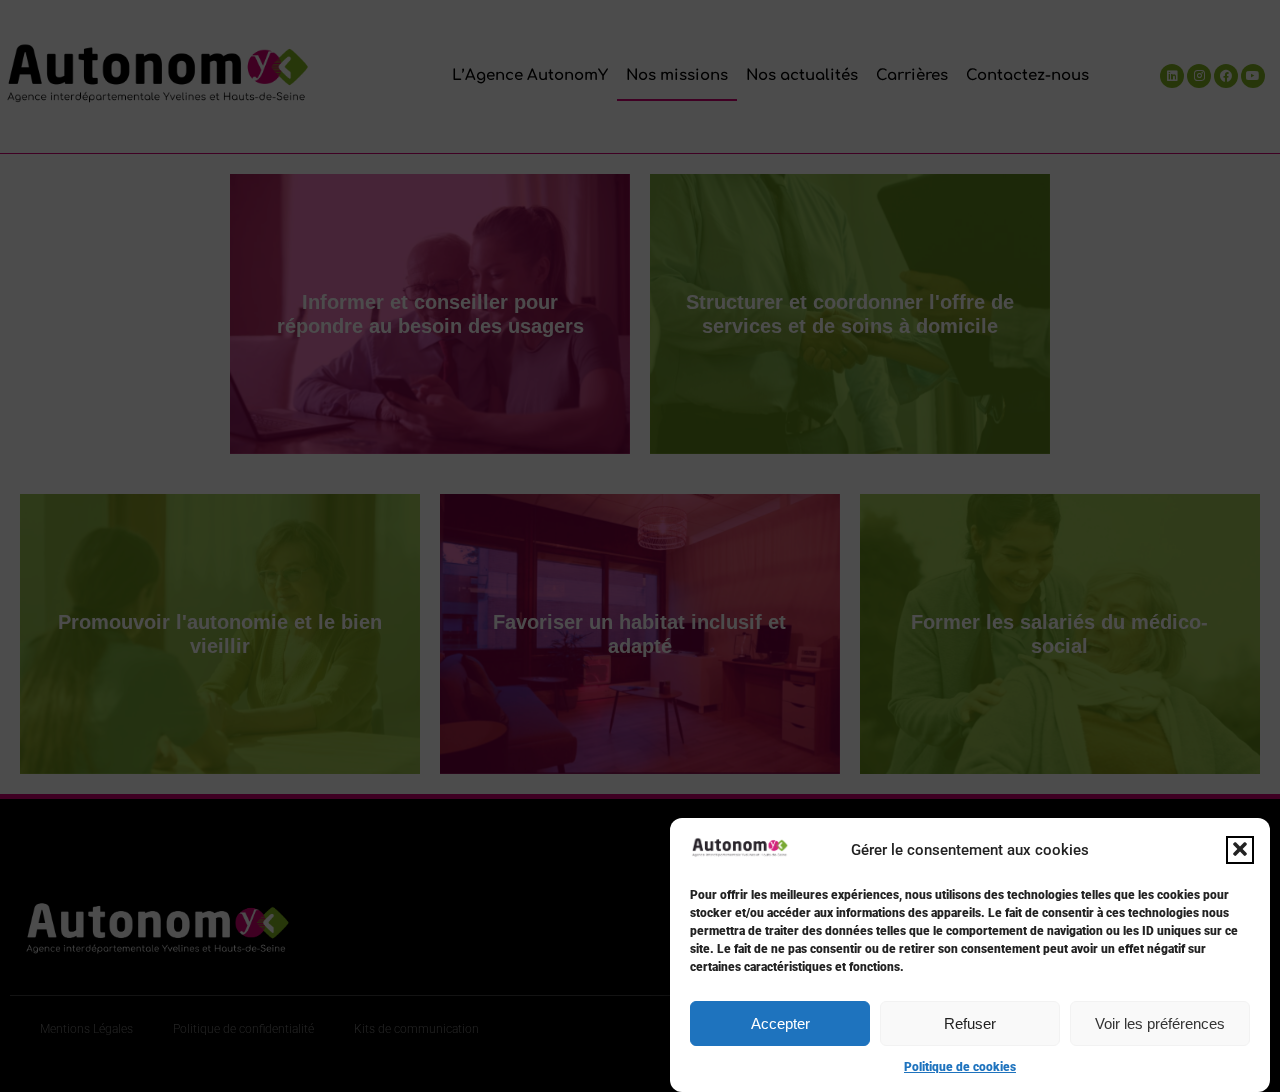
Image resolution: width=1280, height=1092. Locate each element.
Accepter (780, 1023)
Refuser (970, 1023)
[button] (1240, 849)
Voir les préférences (1160, 1023)
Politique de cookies (960, 1067)
